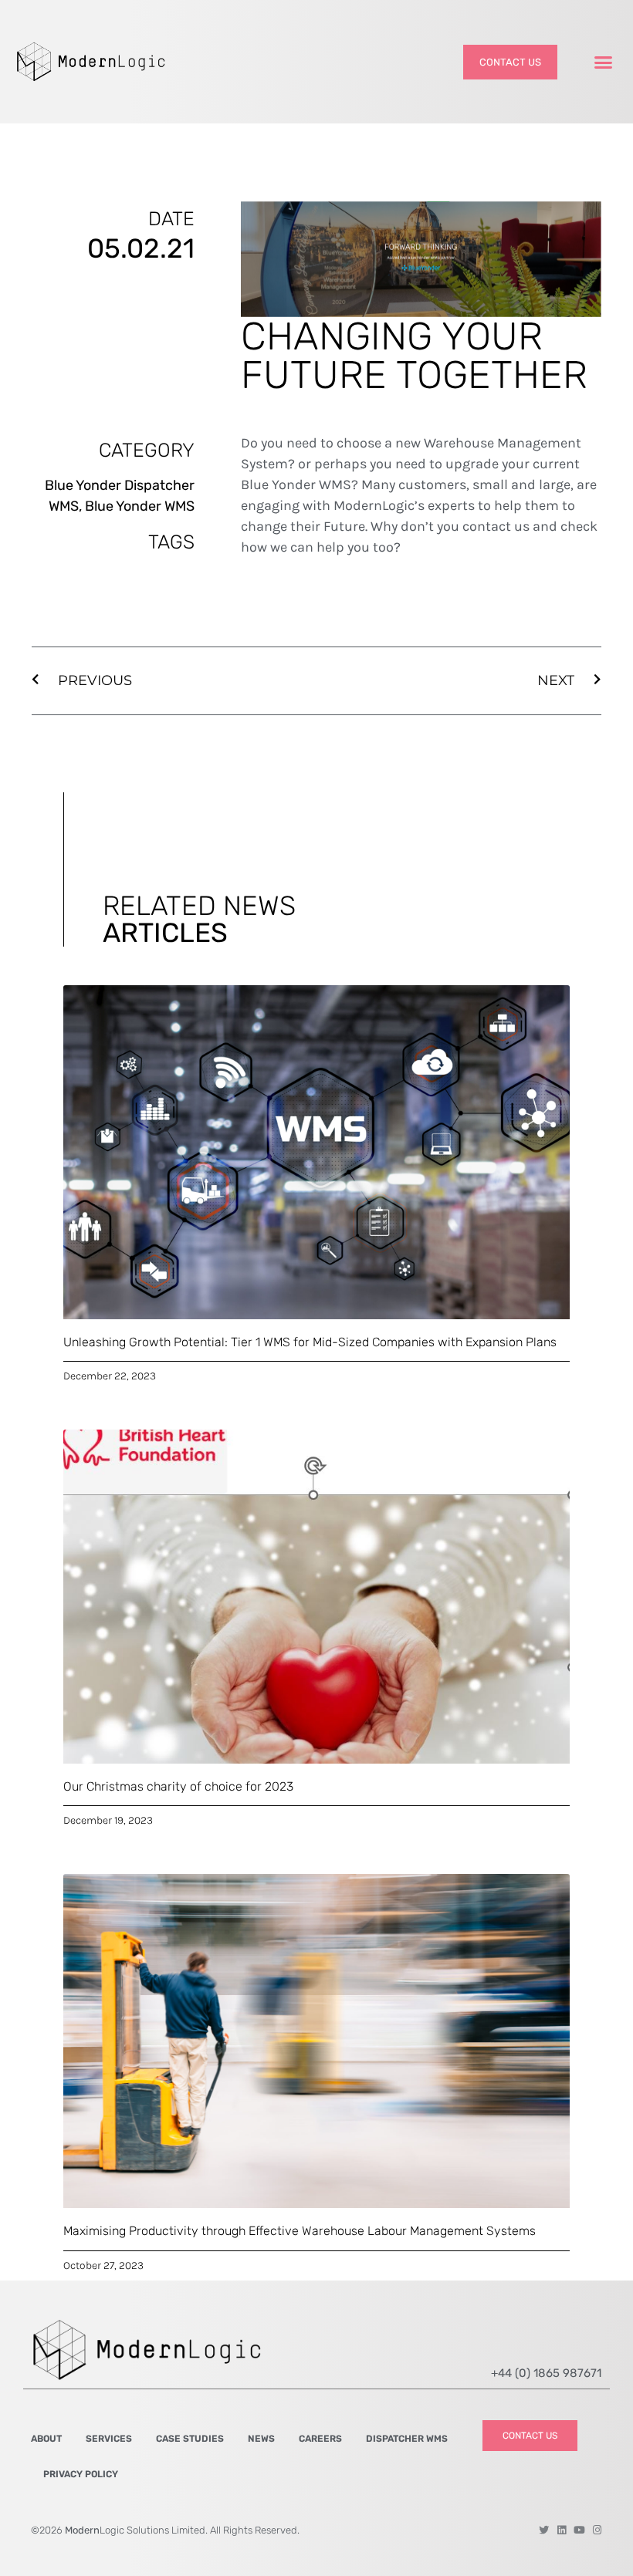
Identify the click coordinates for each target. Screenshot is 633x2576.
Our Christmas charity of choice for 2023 (178, 1786)
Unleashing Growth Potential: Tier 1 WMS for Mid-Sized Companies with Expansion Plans (310, 1342)
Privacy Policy (81, 2474)
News (261, 2439)
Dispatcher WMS (407, 2439)
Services (109, 2439)
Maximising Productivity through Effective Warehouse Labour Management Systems (300, 2231)
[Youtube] (579, 2530)
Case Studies (190, 2439)
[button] (604, 62)
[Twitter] (544, 2530)
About (46, 2439)
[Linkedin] (562, 2530)
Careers (320, 2439)
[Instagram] (597, 2530)
